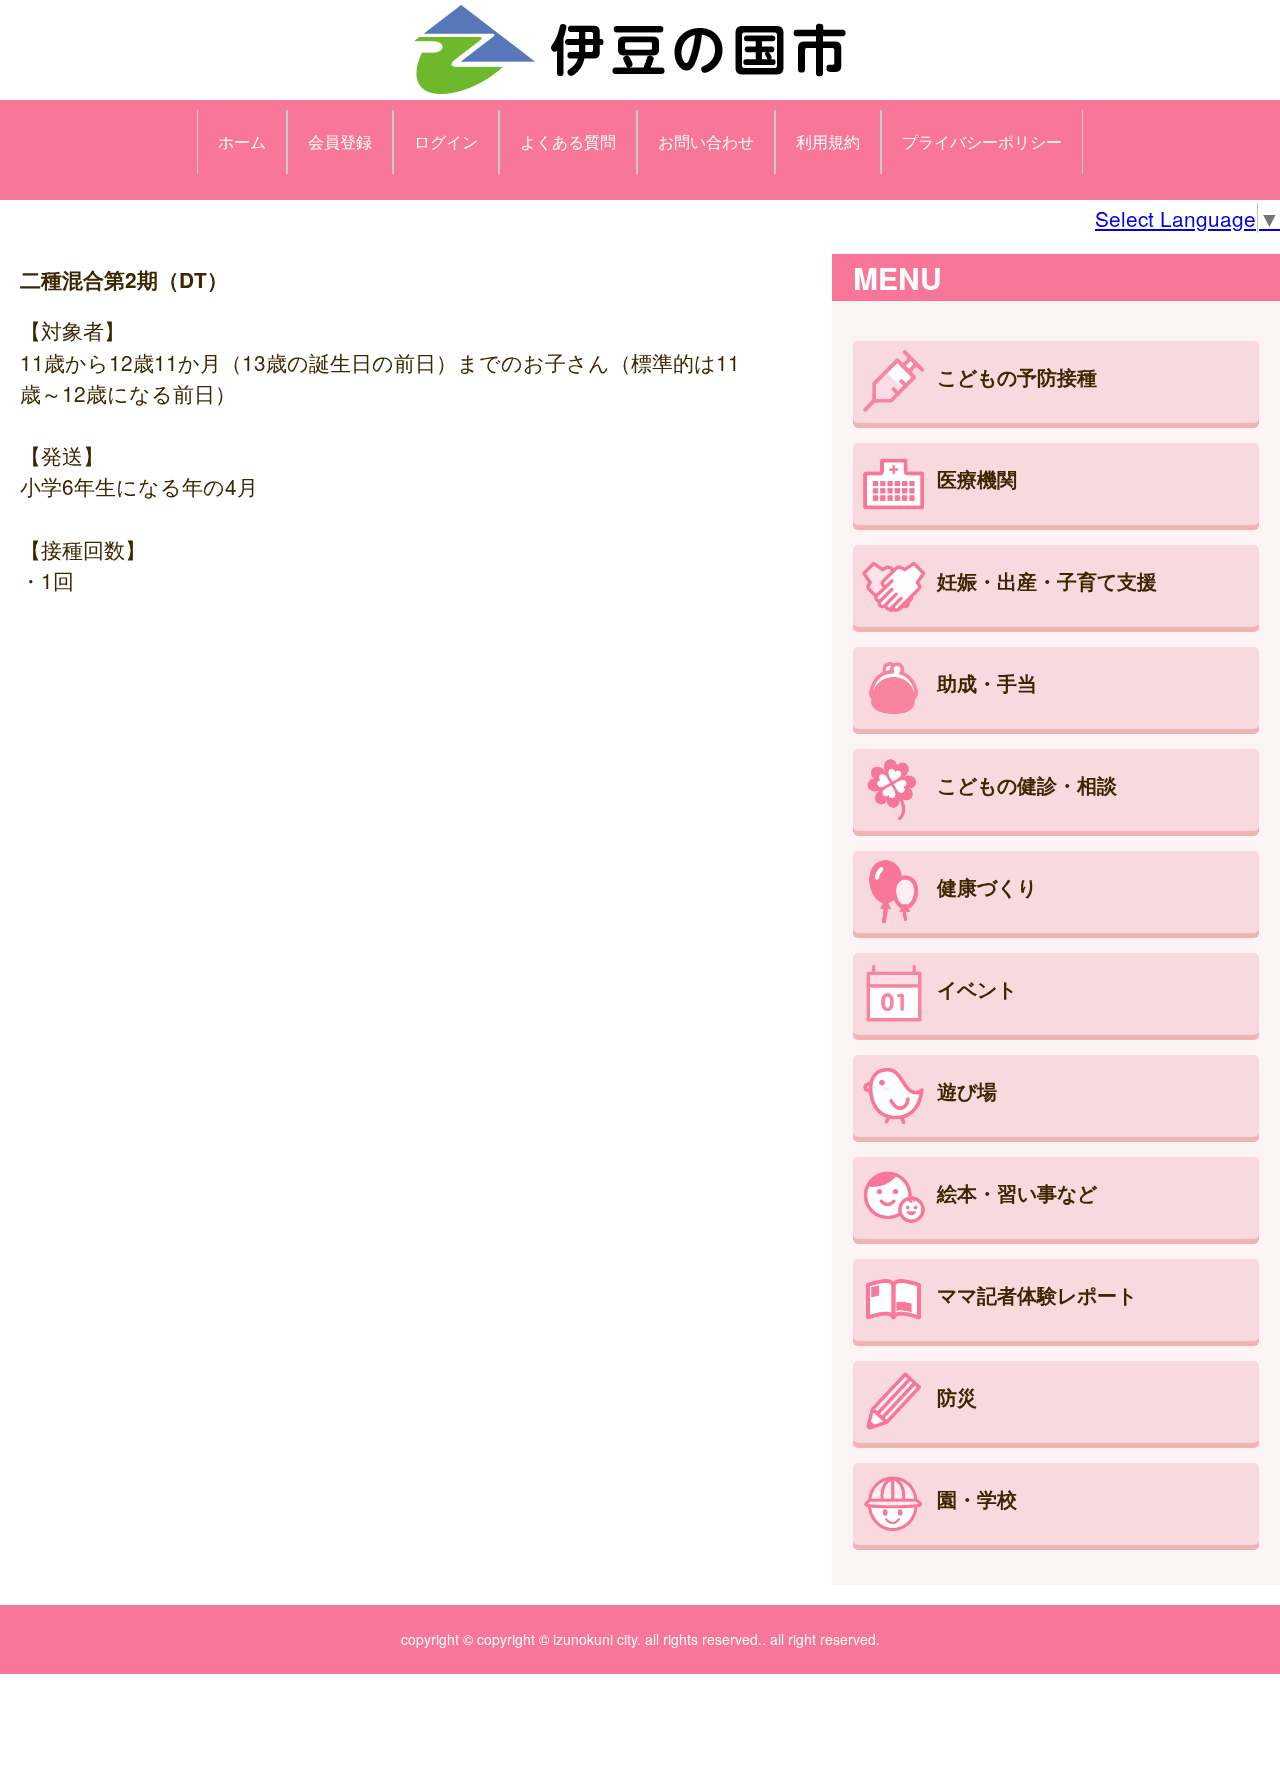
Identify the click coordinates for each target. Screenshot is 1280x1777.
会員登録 (340, 141)
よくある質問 (568, 141)
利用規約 (828, 141)
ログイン (446, 141)
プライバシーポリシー (982, 141)
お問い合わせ (706, 141)
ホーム (242, 141)
